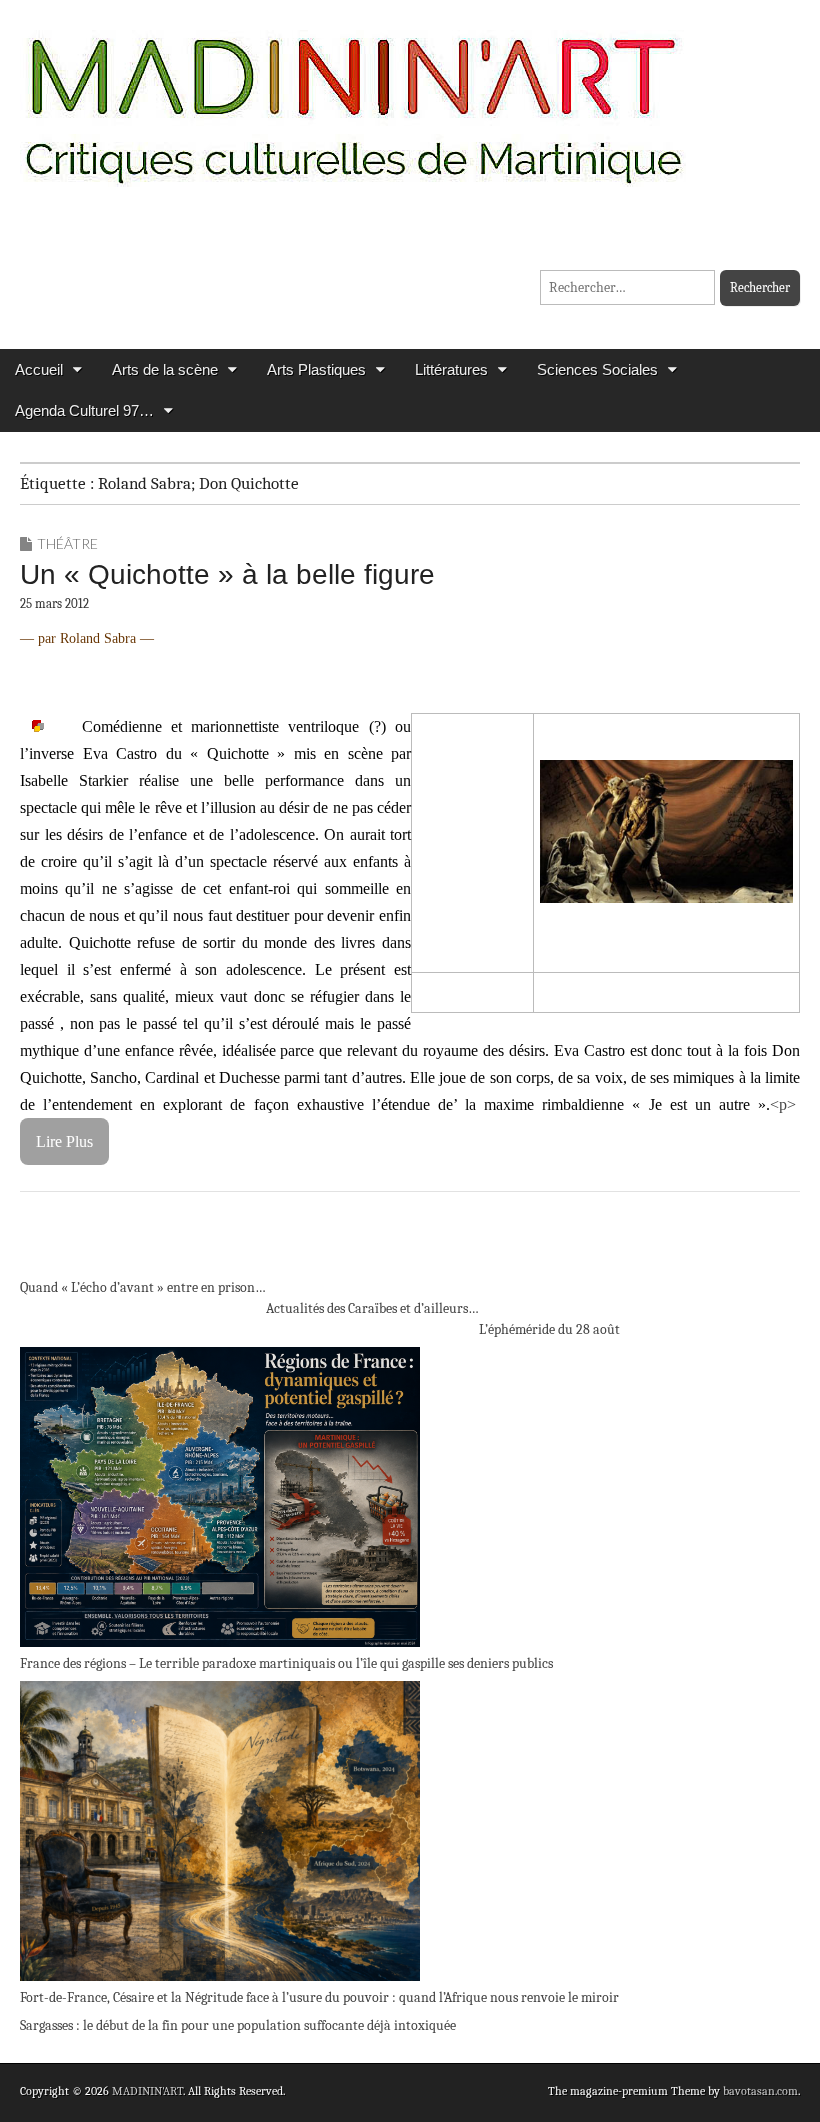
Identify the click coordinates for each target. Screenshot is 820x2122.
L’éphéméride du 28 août (549, 1329)
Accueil (39, 369)
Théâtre (67, 543)
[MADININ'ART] (353, 97)
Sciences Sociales (597, 369)
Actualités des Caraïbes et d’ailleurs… (372, 1308)
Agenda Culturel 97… (84, 410)
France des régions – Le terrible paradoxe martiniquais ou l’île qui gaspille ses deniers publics (286, 1663)
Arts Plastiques (316, 369)
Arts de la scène (165, 369)
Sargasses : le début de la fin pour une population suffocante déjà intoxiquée (238, 2025)
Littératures (451, 369)
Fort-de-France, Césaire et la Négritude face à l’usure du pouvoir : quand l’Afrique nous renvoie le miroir (319, 1997)
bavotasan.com (760, 2091)
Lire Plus (64, 1141)
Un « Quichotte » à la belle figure (227, 574)
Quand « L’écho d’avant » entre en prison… (143, 1287)
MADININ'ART (147, 2091)
